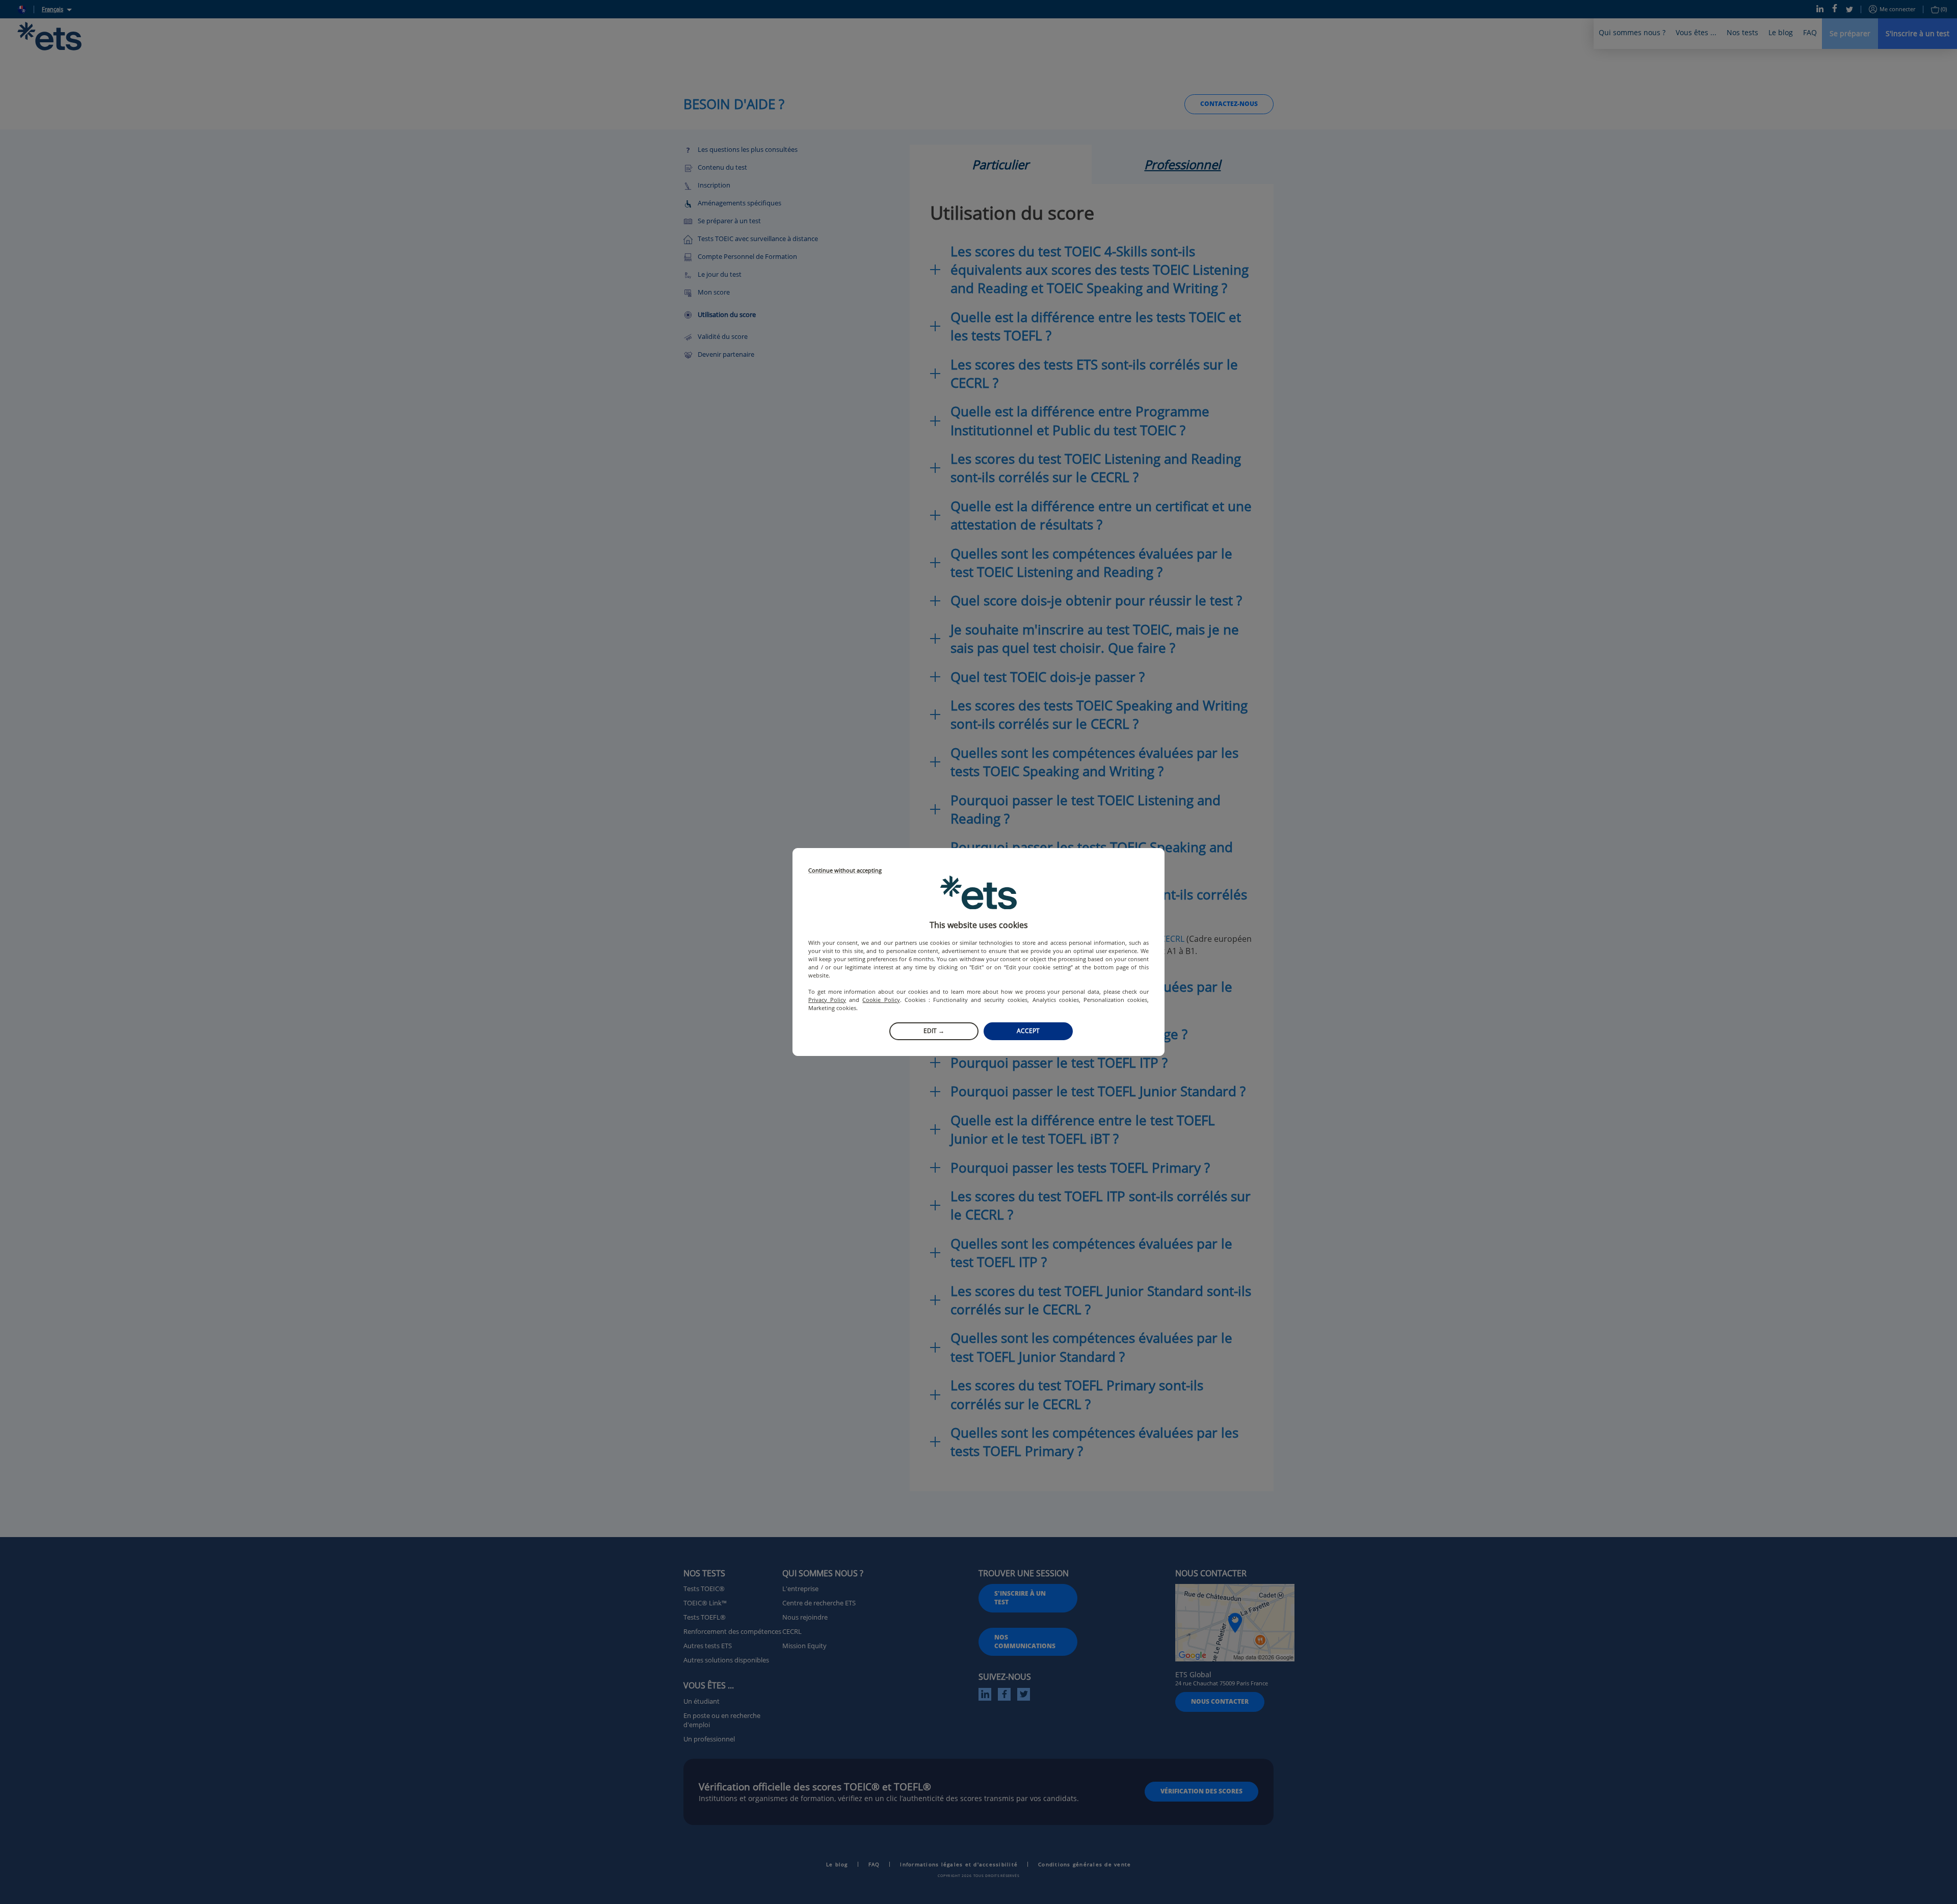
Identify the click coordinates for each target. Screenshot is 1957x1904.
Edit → (934, 1031)
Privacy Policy (827, 1000)
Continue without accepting (845, 871)
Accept (1028, 1031)
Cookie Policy (881, 1000)
